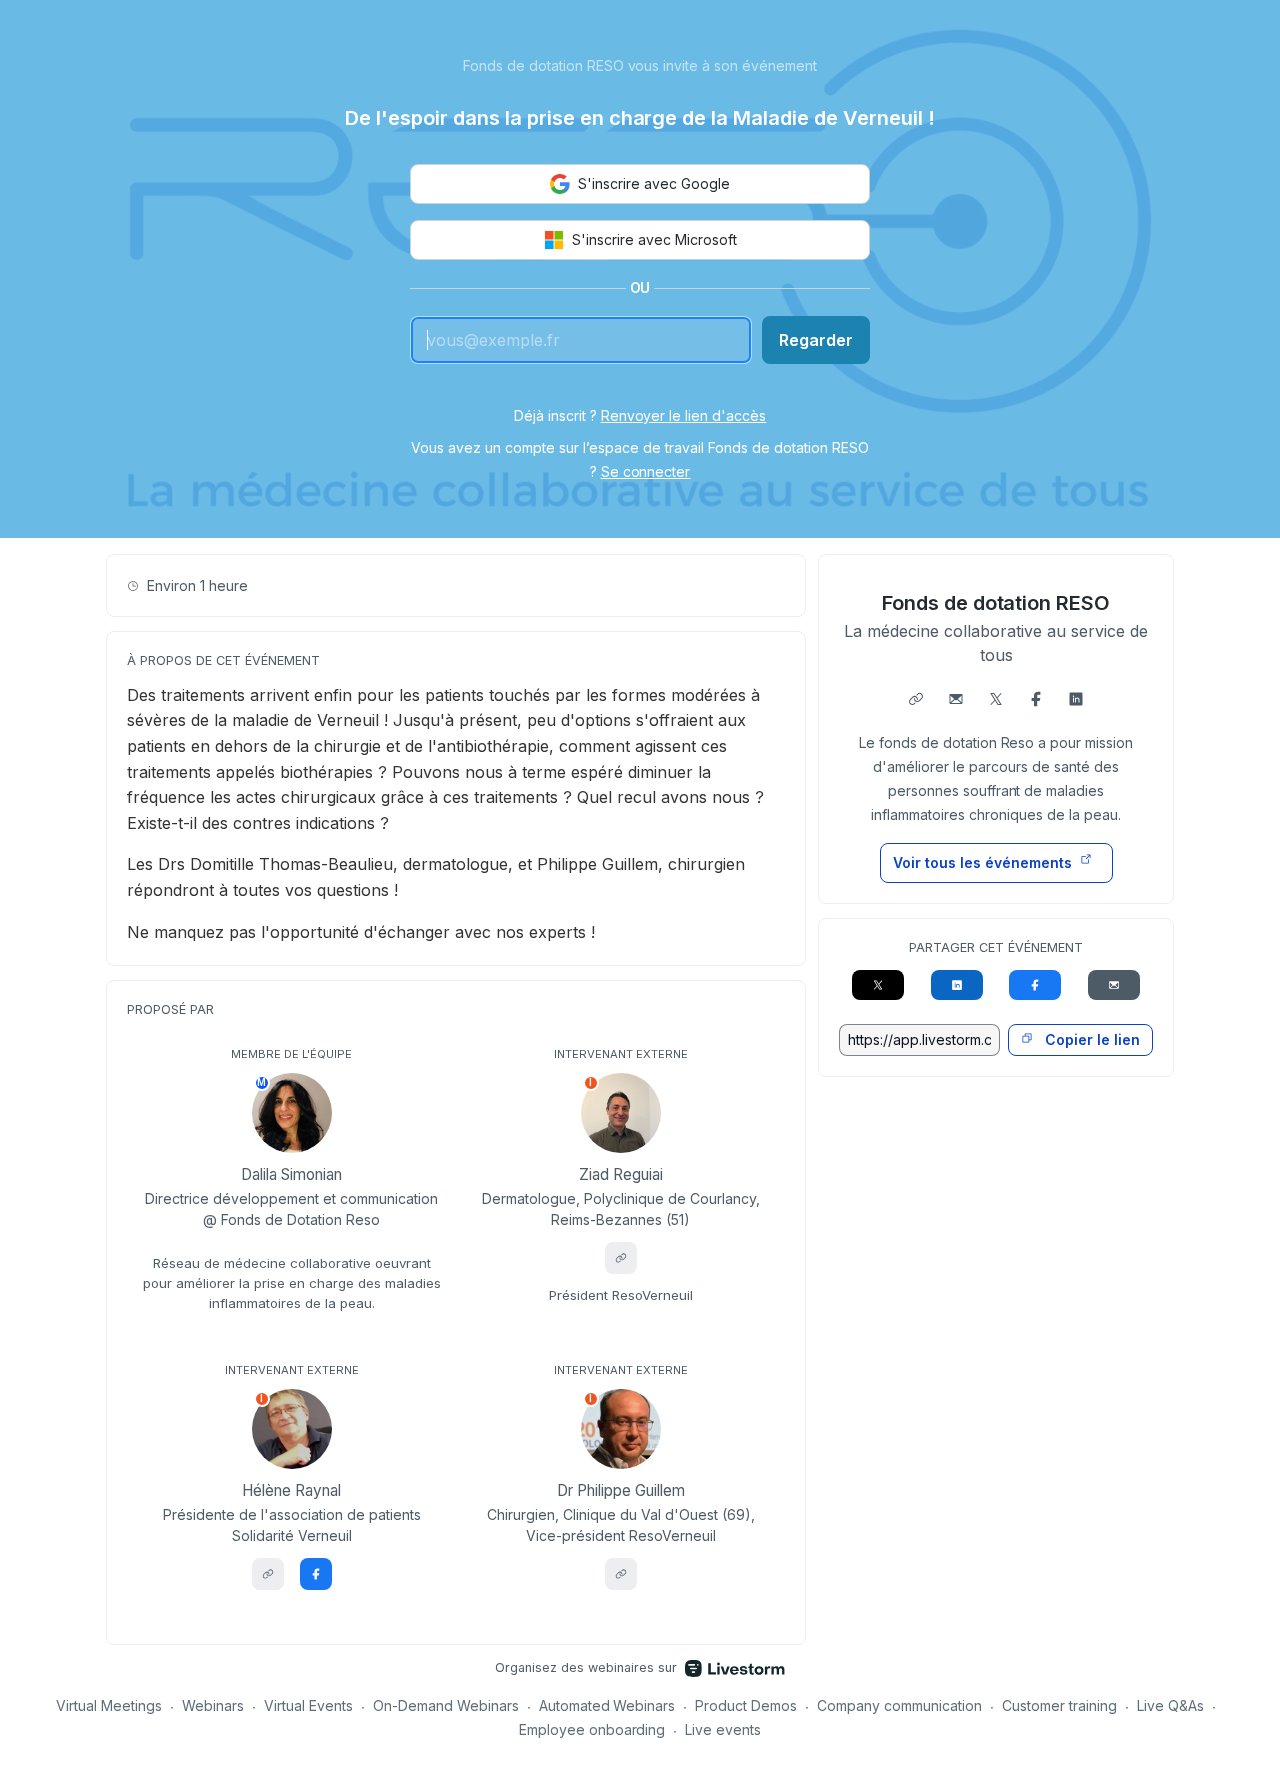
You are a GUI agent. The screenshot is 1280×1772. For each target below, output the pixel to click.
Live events (723, 1729)
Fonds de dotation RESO (996, 603)
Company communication (899, 1705)
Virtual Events (308, 1705)
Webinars (213, 1705)
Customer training (1059, 1705)
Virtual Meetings (109, 1705)
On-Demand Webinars (446, 1705)
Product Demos (746, 1705)
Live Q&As (1170, 1705)
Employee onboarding (592, 1729)
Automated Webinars (607, 1705)
